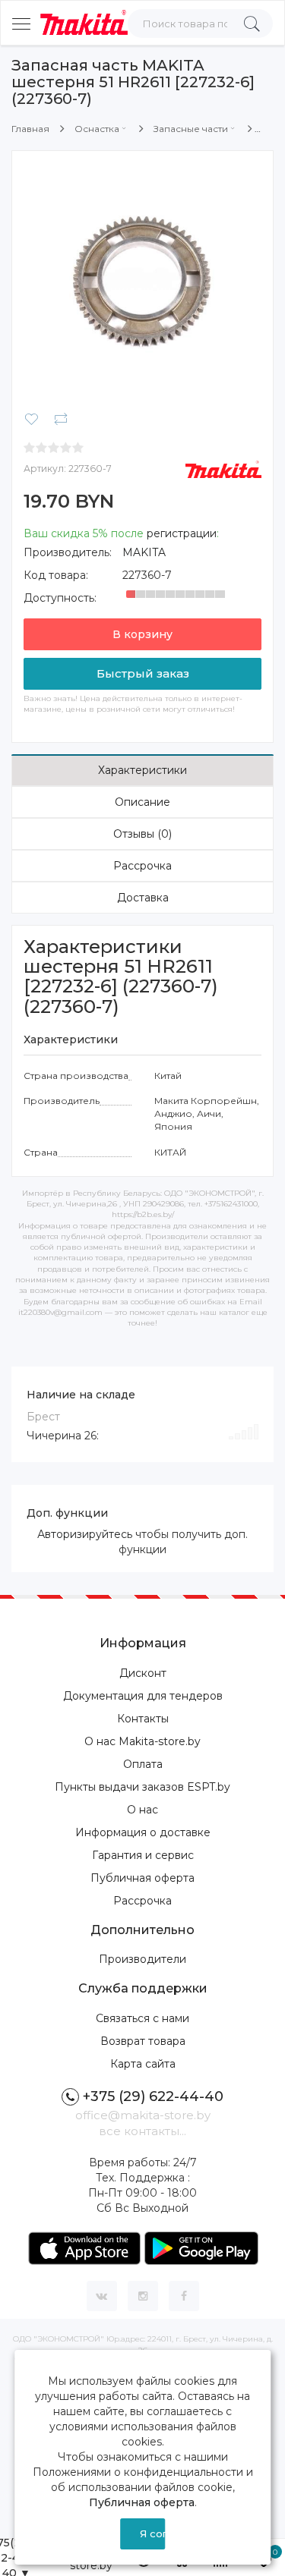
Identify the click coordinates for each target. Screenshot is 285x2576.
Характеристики (142, 770)
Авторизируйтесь (85, 1534)
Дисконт (143, 1673)
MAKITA (144, 552)
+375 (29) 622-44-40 (153, 2096)
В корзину (142, 634)
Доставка (143, 898)
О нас (142, 1810)
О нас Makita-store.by (142, 1741)
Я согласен (153, 2534)
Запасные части (191, 129)
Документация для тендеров (143, 1696)
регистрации (182, 533)
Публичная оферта (142, 1878)
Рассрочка (142, 866)
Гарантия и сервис (143, 1855)
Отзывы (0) (142, 834)
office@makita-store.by (143, 2115)
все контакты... (142, 2131)
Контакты (143, 1719)
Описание (142, 802)
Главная (30, 129)
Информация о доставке (143, 1832)
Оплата (143, 1764)
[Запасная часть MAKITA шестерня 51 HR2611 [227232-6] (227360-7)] (142, 280)
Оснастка (97, 129)
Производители (142, 1959)
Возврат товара (143, 2041)
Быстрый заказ (143, 673)
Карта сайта (143, 2064)
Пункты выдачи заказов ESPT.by (142, 1787)
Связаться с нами (142, 2018)
